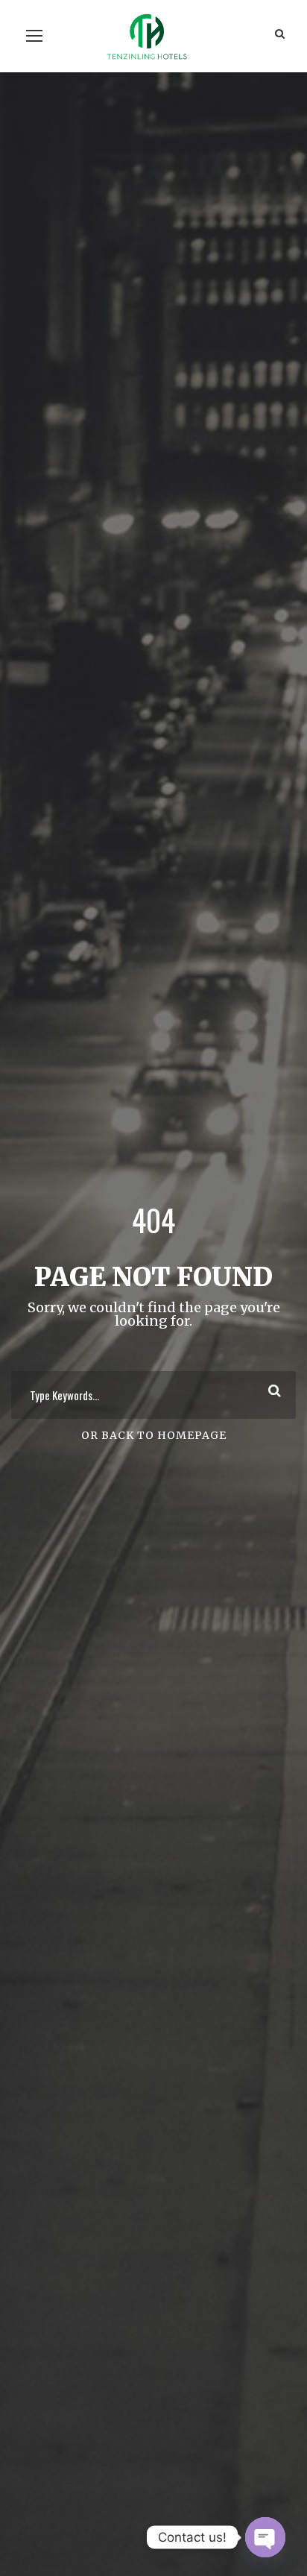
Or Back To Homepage (154, 1435)
